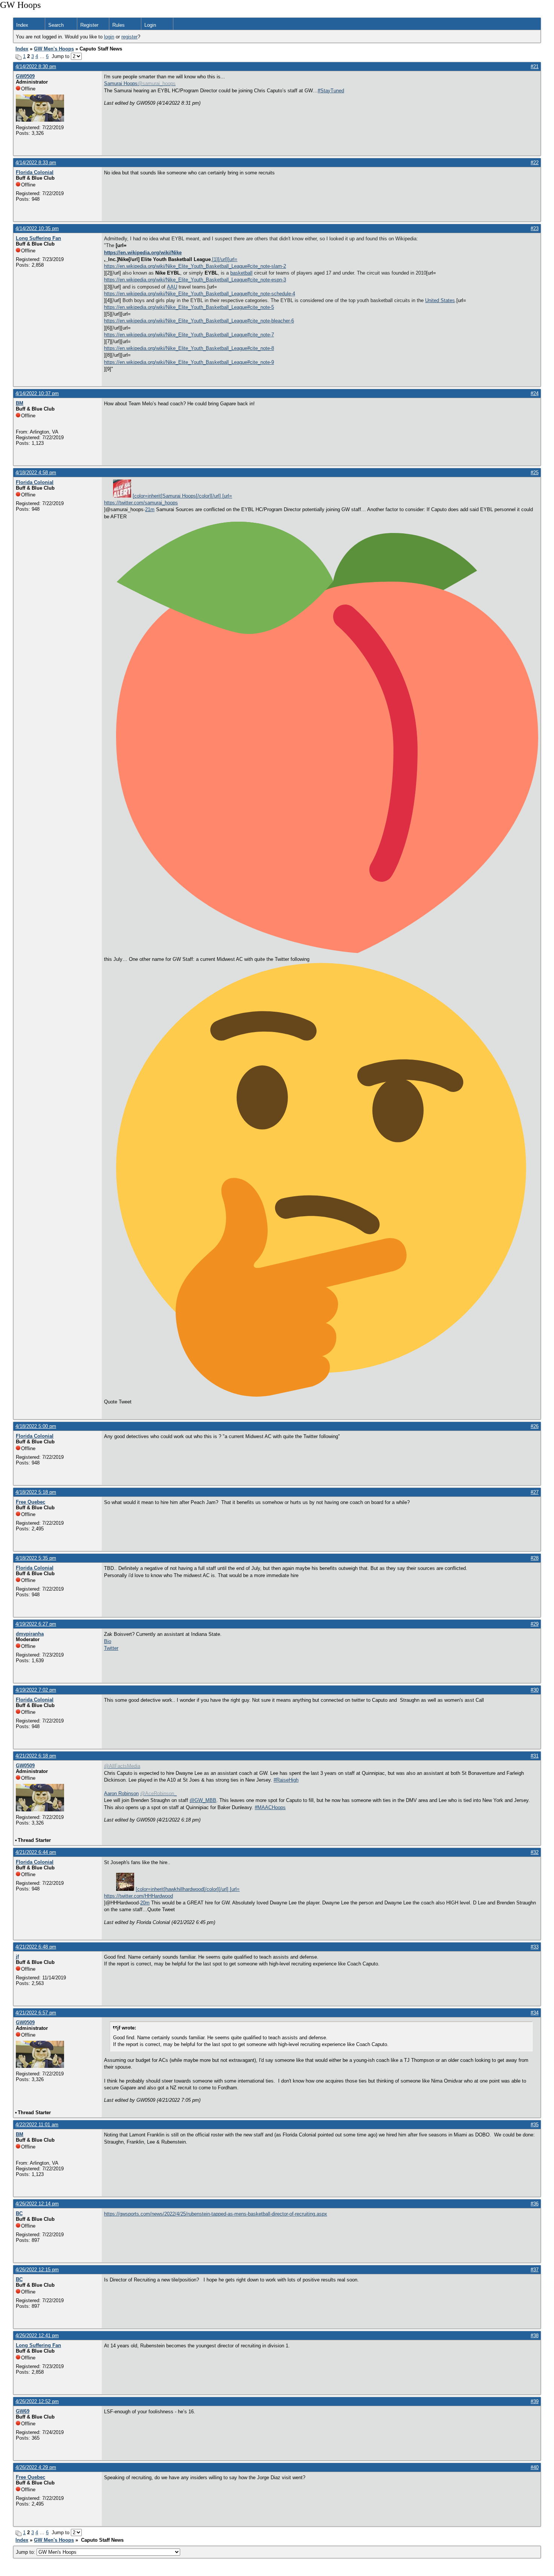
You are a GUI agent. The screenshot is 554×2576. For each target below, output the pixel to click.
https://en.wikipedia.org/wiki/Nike (143, 253)
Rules (119, 25)
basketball (241, 273)
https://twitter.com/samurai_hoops (141, 503)
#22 (535, 163)
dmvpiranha (30, 1634)
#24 (535, 393)
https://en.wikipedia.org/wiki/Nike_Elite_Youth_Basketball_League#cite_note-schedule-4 (200, 294)
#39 (535, 2401)
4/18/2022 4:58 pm (36, 473)
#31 (535, 1756)
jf (17, 1957)
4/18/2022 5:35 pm (36, 1558)
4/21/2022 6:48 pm (36, 1947)
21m (150, 509)
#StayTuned (331, 91)
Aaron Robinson (121, 1793)
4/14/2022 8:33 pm (36, 163)
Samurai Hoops (121, 83)
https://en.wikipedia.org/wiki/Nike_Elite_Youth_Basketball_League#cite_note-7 (189, 335)
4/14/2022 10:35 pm (37, 228)
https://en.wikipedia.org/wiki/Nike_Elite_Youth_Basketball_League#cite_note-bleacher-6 (199, 321)
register (129, 37)
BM (20, 403)
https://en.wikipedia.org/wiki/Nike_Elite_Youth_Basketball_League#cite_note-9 (189, 362)
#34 (535, 2013)
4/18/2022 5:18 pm (36, 1492)
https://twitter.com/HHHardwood (138, 1896)
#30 (535, 1690)
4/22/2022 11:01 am (37, 2125)
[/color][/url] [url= (182, 496)
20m (145, 1903)
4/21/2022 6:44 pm (36, 1852)
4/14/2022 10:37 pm (37, 393)
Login (150, 25)
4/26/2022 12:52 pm (37, 2401)
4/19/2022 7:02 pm (36, 1690)
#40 (535, 2467)
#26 (535, 1426)
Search (56, 25)
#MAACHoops (270, 1807)
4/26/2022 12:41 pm (37, 2336)
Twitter (111, 1648)
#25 (535, 473)
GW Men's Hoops (54, 49)
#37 (535, 2270)
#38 (535, 2336)
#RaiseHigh (286, 1780)
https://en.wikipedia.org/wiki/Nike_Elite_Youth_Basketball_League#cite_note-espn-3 (195, 280)
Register (89, 25)
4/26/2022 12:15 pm (37, 2270)
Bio (108, 1641)
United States (440, 300)
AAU (172, 287)
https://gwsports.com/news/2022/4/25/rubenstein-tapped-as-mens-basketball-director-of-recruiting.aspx (216, 2214)
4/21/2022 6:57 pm (36, 2013)
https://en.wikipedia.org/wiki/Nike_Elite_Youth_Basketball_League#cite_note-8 (189, 348)
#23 (535, 228)
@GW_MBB (203, 1800)
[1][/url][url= (225, 259)
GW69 (23, 2411)
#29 (535, 1624)
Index (22, 25)
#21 (535, 66)
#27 (535, 1492)
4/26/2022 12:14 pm (37, 2204)
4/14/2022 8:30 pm (36, 66)
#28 (535, 1558)
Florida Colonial (35, 172)
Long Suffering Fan (38, 238)
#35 (535, 2125)
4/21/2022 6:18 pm (36, 1756)
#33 (535, 1947)
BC (19, 2213)
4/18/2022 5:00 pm (36, 1426)
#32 (535, 1852)
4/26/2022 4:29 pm (36, 2467)
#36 (535, 2204)
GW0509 (25, 76)
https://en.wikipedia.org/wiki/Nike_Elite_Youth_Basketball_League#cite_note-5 (189, 307)
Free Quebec (31, 1502)
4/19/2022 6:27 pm (36, 1624)
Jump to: (26, 2552)
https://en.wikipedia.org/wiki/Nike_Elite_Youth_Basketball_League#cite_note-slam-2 (195, 266)
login (109, 37)
